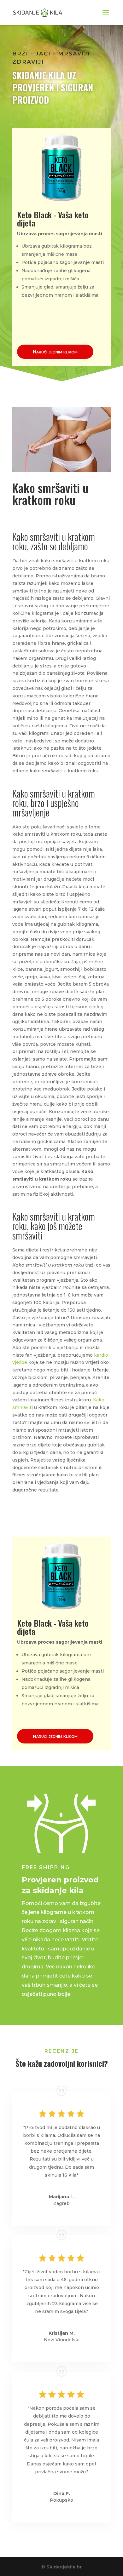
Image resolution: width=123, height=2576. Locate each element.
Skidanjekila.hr (64, 2567)
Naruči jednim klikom (55, 352)
